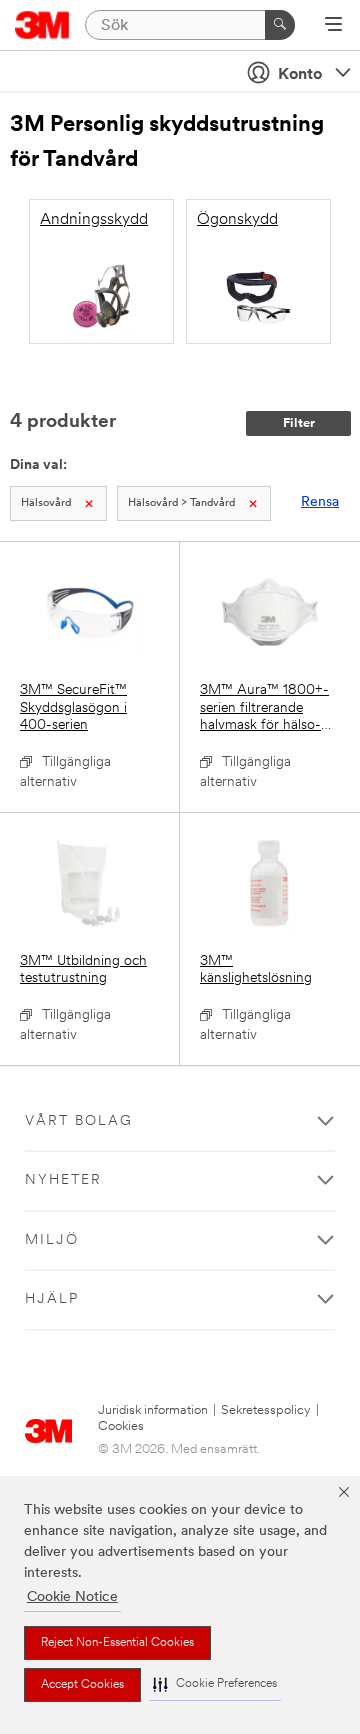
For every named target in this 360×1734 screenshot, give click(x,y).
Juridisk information (153, 1410)
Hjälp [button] (52, 1299)
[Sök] (280, 25)
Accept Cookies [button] (82, 1685)
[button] (215, 1684)
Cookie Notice (72, 1597)
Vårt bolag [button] (79, 1121)
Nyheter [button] (63, 1180)
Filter (299, 423)
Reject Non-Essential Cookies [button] (117, 1643)
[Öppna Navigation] (333, 26)
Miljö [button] (52, 1240)
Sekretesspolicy (266, 1410)
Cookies (121, 1426)
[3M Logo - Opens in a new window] (42, 25)
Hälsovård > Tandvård (181, 503)
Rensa (320, 502)
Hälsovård (46, 503)
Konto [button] (300, 75)
